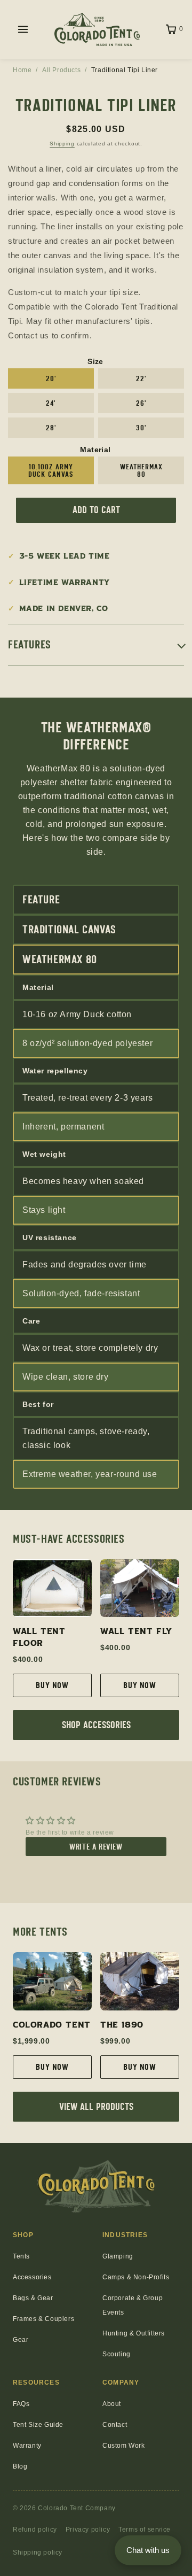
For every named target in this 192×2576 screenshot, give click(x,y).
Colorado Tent (52, 2025)
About (112, 2404)
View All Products (96, 2107)
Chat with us (148, 2550)
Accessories (32, 2277)
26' (141, 403)
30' (141, 428)
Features (30, 645)
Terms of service (145, 2529)
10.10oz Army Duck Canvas (51, 470)
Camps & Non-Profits (136, 2277)
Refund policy (35, 2529)
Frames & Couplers (43, 2319)
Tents (21, 2256)
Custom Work (124, 2446)
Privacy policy (88, 2529)
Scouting (117, 2354)
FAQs (21, 2404)
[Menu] (23, 29)
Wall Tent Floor (39, 1637)
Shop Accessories (96, 1725)
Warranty (27, 2446)
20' (51, 378)
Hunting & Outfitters (134, 2333)
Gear (21, 2340)
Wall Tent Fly (136, 1631)
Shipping (62, 144)
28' (51, 428)
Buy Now (52, 1685)
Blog (20, 2466)
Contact (115, 2425)
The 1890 (122, 2025)
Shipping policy (38, 2552)
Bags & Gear (33, 2298)
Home (22, 70)
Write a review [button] (96, 1847)
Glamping (118, 2256)
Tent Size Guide (38, 2425)
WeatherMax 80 (141, 470)
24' (51, 403)
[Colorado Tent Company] (97, 29)
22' (141, 378)
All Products (61, 70)
